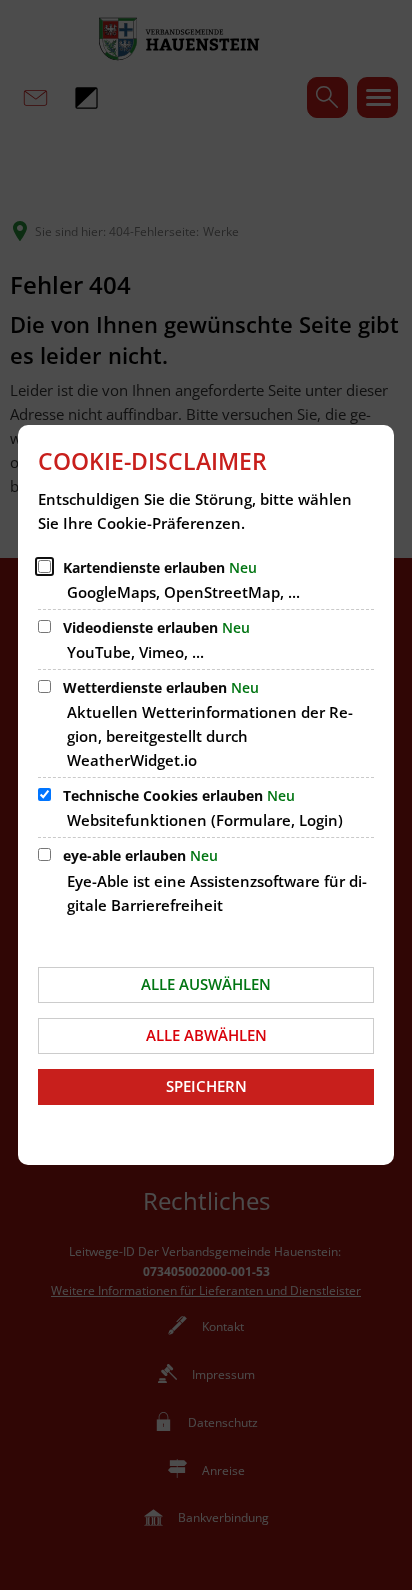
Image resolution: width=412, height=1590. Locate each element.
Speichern (206, 1086)
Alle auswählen (206, 984)
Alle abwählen (206, 1035)
